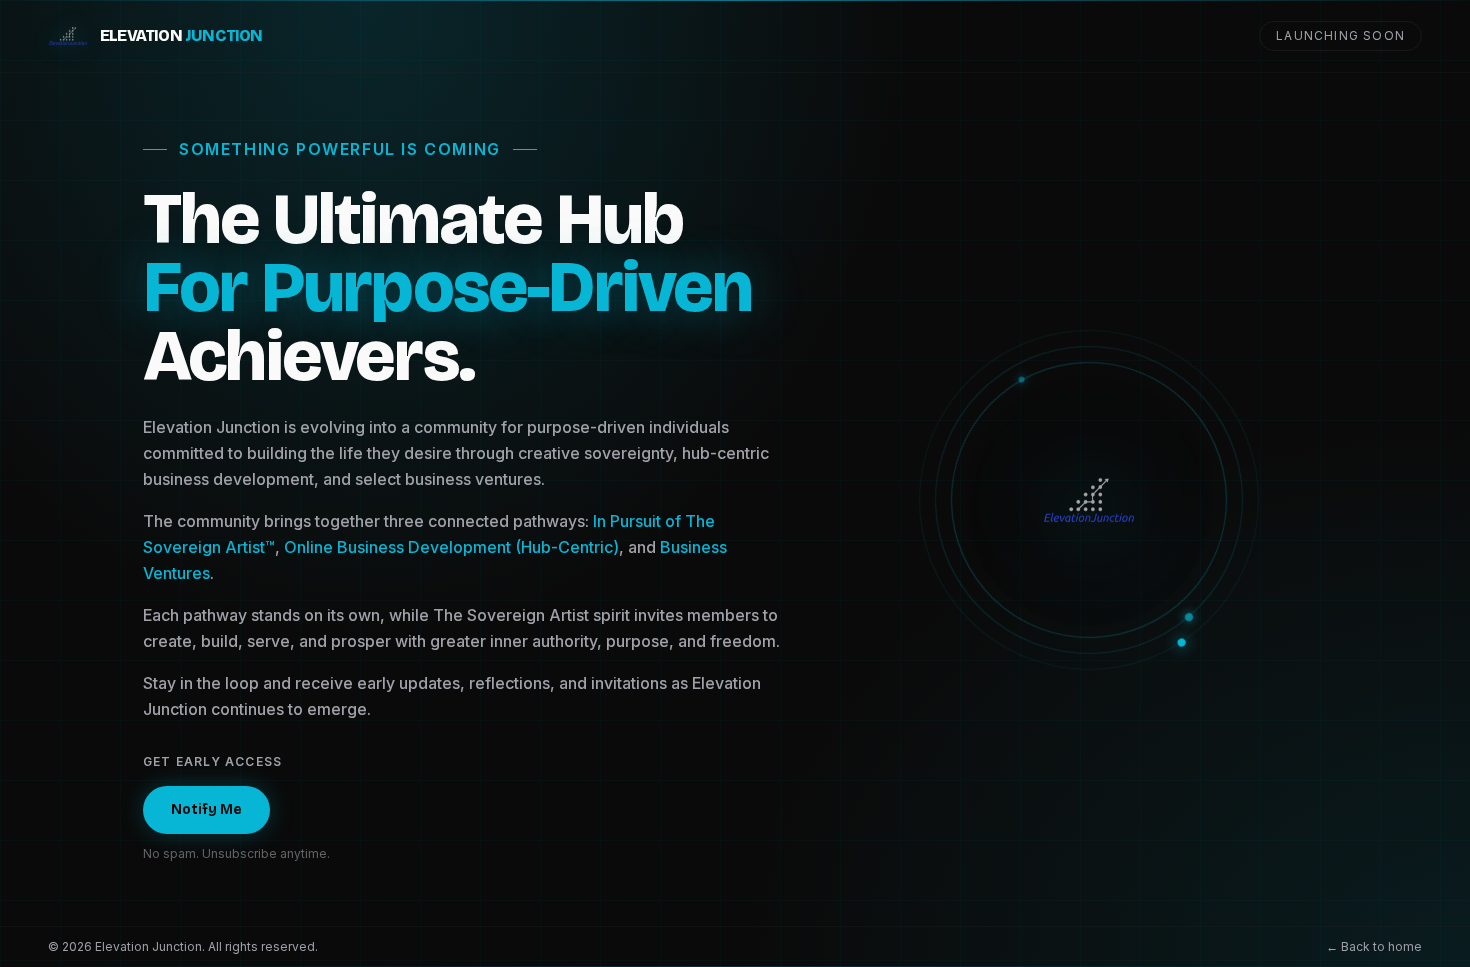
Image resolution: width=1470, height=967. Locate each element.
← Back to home (1374, 946)
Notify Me (206, 809)
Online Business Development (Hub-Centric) (451, 547)
